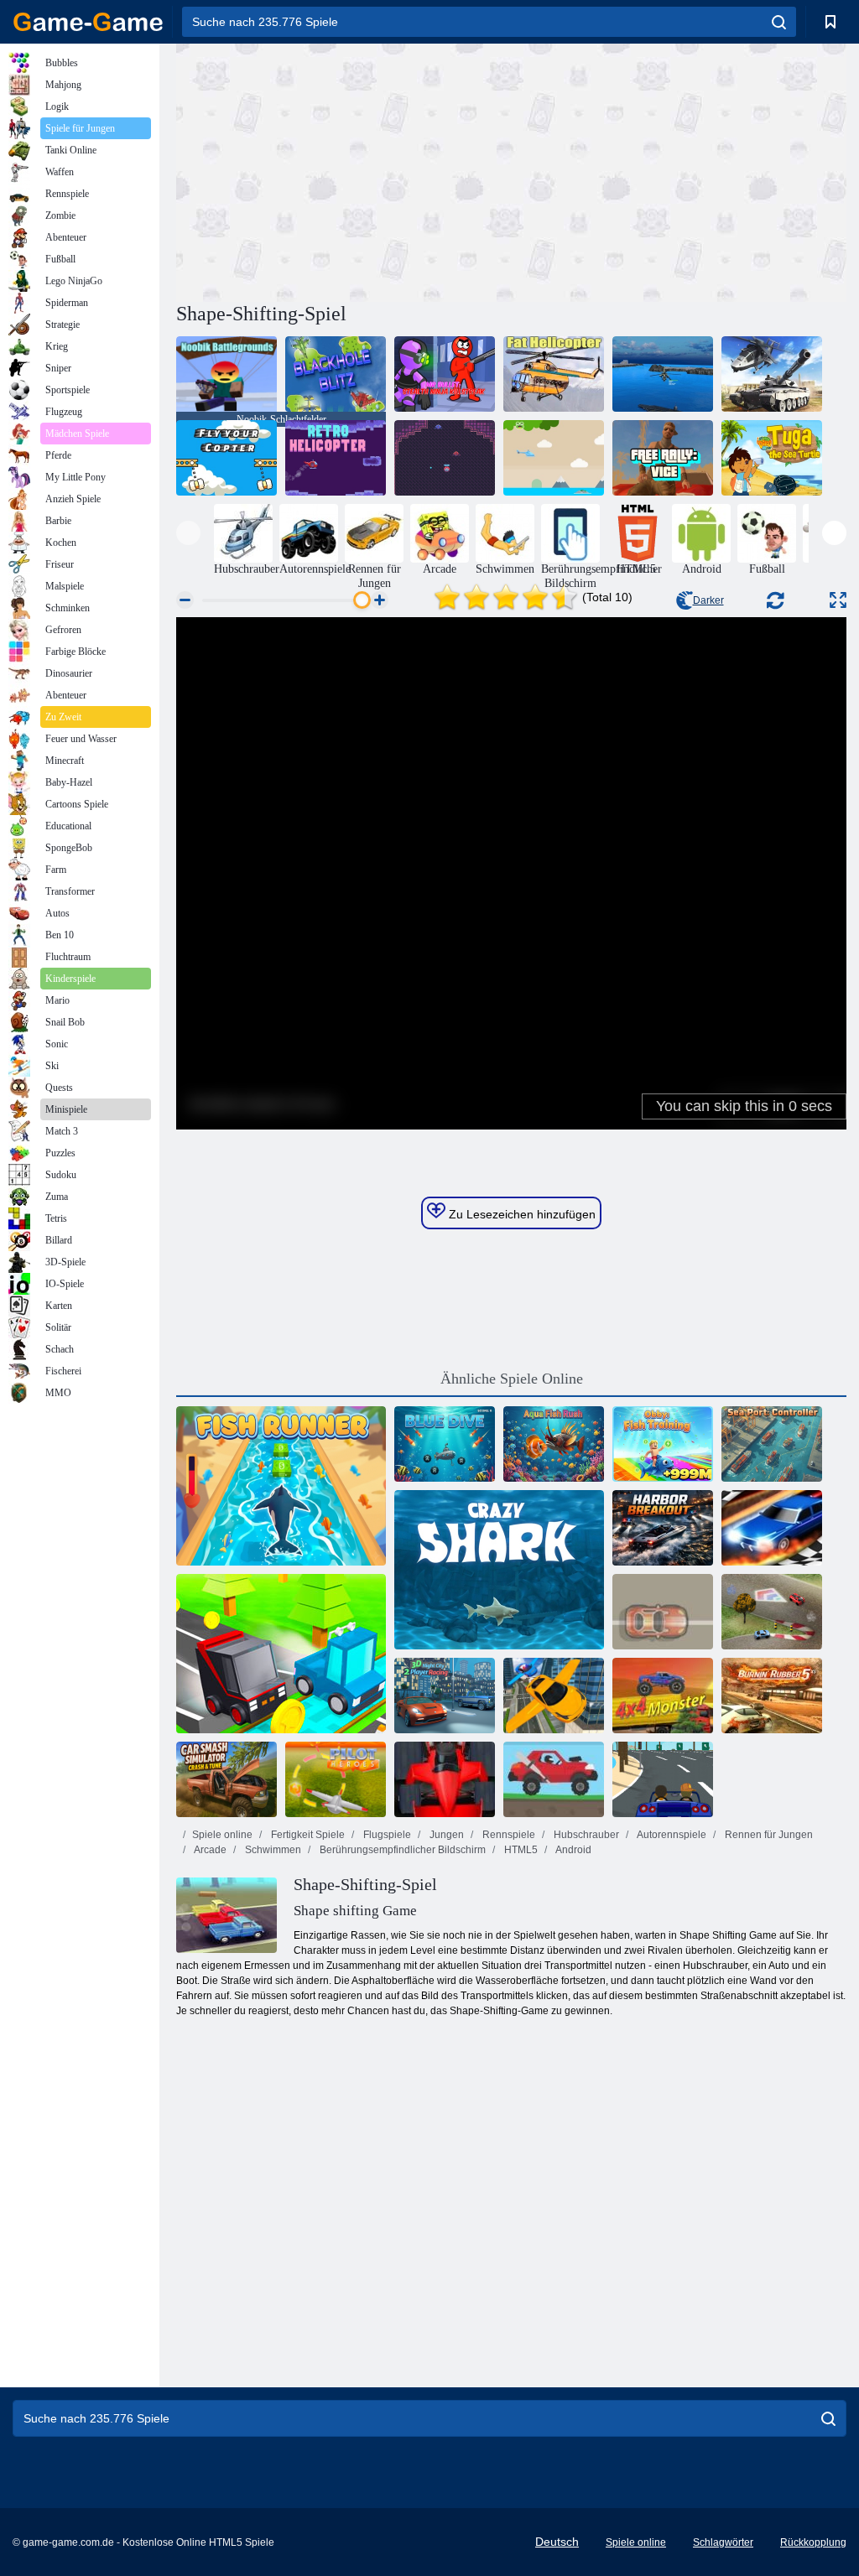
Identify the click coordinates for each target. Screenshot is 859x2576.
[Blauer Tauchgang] (445, 1444)
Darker (708, 600)
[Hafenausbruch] (663, 1528)
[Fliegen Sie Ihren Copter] (226, 458)
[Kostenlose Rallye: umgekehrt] (663, 458)
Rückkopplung (813, 2542)
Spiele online (222, 1835)
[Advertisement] (344, 170)
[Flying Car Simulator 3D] (554, 1696)
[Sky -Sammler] (554, 458)
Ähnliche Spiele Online (512, 1379)
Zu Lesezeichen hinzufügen (521, 1214)
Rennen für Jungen (768, 1835)
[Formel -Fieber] (445, 1779)
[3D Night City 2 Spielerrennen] (445, 1696)
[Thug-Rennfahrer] (663, 1779)
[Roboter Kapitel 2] (445, 458)
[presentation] (188, 533)
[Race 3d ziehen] (772, 1528)
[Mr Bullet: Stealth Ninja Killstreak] (445, 374)
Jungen (445, 1835)
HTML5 (520, 1850)
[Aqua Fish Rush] (554, 1444)
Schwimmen (272, 1850)
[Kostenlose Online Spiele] (88, 22)
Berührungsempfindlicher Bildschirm (401, 1850)
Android (573, 1850)
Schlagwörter (723, 2542)
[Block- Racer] (281, 1654)
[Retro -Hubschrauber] (336, 458)
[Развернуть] (838, 600)
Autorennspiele (671, 1835)
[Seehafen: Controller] (772, 1444)
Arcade (209, 1850)
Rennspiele (508, 1835)
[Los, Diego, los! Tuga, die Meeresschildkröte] (772, 458)
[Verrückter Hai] (499, 1570)
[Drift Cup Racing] (772, 1612)
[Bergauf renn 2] (554, 1779)
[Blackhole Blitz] (336, 374)
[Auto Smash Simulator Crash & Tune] (226, 1779)
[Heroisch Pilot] (336, 1779)
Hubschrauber (585, 1835)
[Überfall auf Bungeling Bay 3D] (663, 374)
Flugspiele (386, 1835)
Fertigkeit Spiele (307, 1835)
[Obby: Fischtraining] (663, 1444)
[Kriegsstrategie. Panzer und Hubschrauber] (772, 374)
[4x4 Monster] (663, 1696)
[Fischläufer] (281, 1486)
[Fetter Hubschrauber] (554, 374)
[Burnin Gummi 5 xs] (772, 1696)
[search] (779, 22)
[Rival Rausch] (663, 1612)
